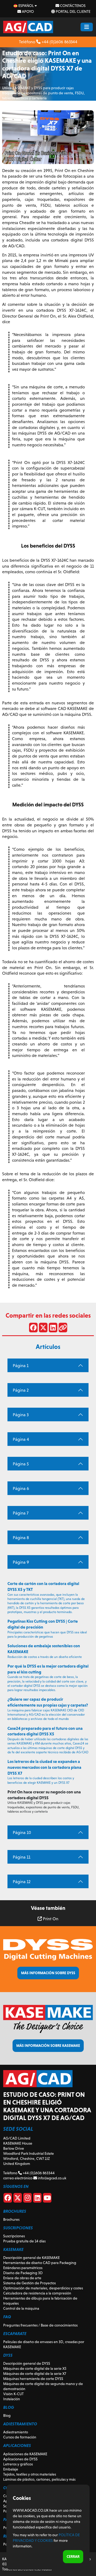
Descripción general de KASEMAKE (31, 2258)
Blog (7, 2415)
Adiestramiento (16, 2432)
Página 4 (21, 1439)
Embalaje (11, 2469)
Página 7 (21, 1513)
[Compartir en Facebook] (33, 1329)
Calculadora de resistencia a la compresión (37, 2293)
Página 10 (22, 1833)
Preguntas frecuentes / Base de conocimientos (40, 2325)
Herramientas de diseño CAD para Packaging (40, 2263)
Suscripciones (14, 2236)
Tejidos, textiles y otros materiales (30, 2474)
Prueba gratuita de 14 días (24, 2241)
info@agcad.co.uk (52, 2178)
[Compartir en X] (43, 1329)
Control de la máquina (21, 2308)
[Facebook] (8, 2199)
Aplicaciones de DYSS (20, 2459)
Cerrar (73, 2557)
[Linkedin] (37, 2199)
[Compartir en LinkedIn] (53, 1329)
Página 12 (22, 1882)
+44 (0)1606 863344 (59, 42)
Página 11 (22, 1857)
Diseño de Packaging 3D (23, 2273)
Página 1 (21, 1366)
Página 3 (21, 1415)
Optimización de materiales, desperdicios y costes (43, 2288)
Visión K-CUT (13, 2394)
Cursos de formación (20, 2437)
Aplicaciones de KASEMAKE (25, 2454)
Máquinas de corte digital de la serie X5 (35, 2368)
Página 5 (21, 1464)
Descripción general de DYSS (27, 2363)
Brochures (11, 2219)
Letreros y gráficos (18, 2464)
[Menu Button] (87, 27)
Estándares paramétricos (23, 2268)
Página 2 (21, 1390)
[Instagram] (27, 2199)
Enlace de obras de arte (22, 2278)
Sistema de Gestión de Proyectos (29, 2283)
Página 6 (21, 1488)
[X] (18, 2199)
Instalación (12, 2399)
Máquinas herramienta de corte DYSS (33, 2379)
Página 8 (21, 1538)
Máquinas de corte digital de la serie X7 (35, 2374)
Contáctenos (72, 6)
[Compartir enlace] (63, 1329)
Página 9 (21, 1562)
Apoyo (27, 11)
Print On (50, 1919)
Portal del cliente (73, 11)
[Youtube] (47, 2199)
